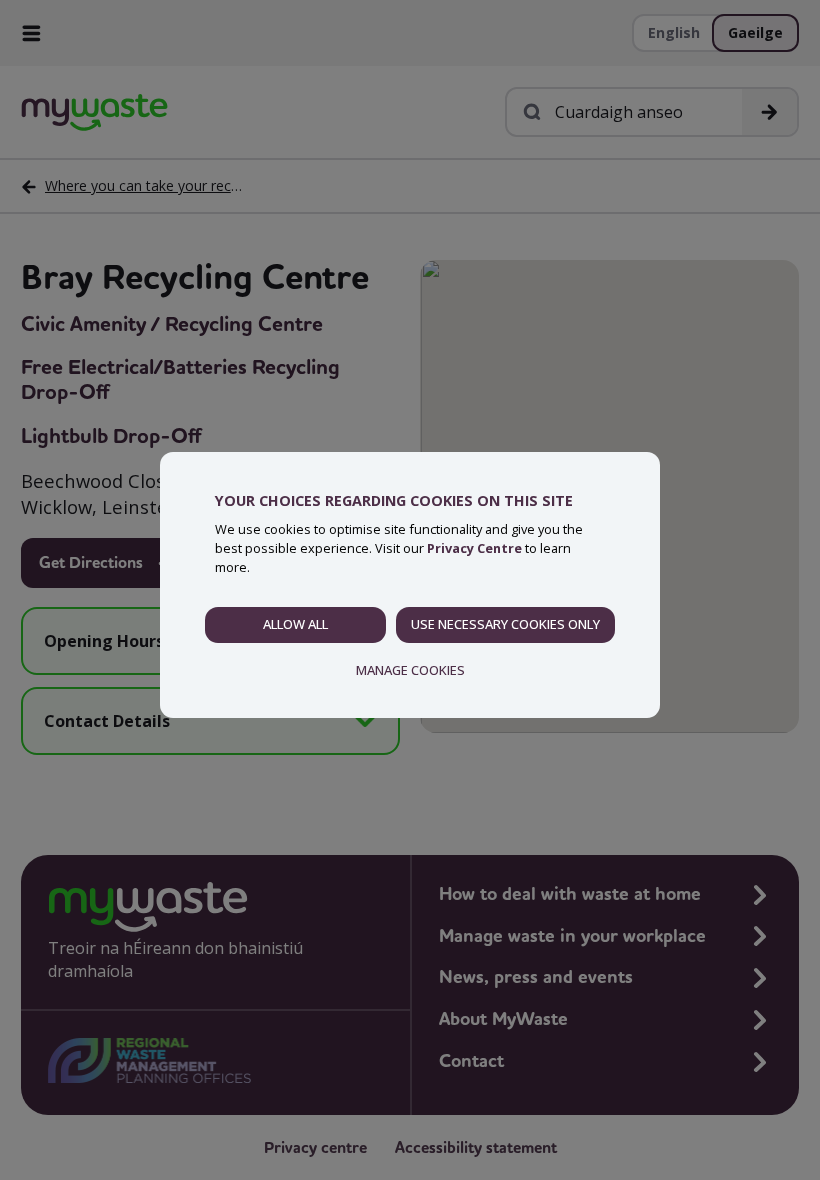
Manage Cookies (410, 670)
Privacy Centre (474, 548)
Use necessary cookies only (505, 624)
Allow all (295, 624)
